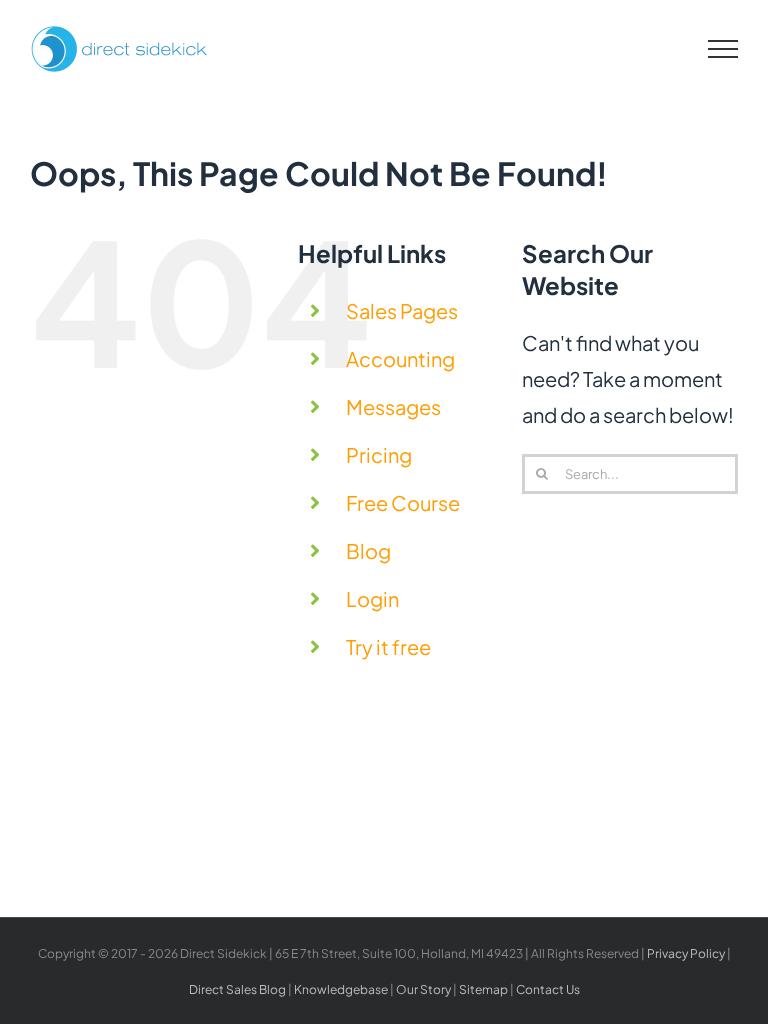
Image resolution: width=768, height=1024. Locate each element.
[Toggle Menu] (723, 49)
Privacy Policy (686, 953)
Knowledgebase (341, 989)
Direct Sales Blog (237, 989)
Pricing (379, 454)
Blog (368, 550)
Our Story (423, 989)
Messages (393, 406)
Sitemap (483, 989)
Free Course (403, 502)
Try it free (388, 646)
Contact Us (548, 989)
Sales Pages (402, 310)
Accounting (400, 358)
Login (372, 598)
